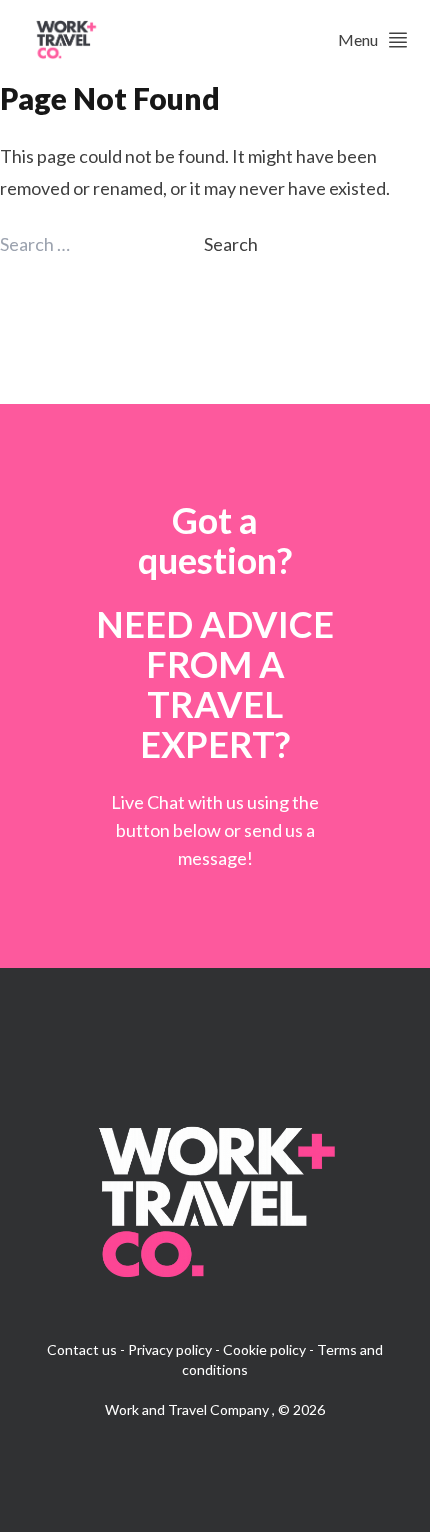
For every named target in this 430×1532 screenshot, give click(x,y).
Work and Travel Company (188, 1409)
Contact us (82, 1349)
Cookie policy (264, 1349)
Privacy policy (170, 1349)
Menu (358, 39)
